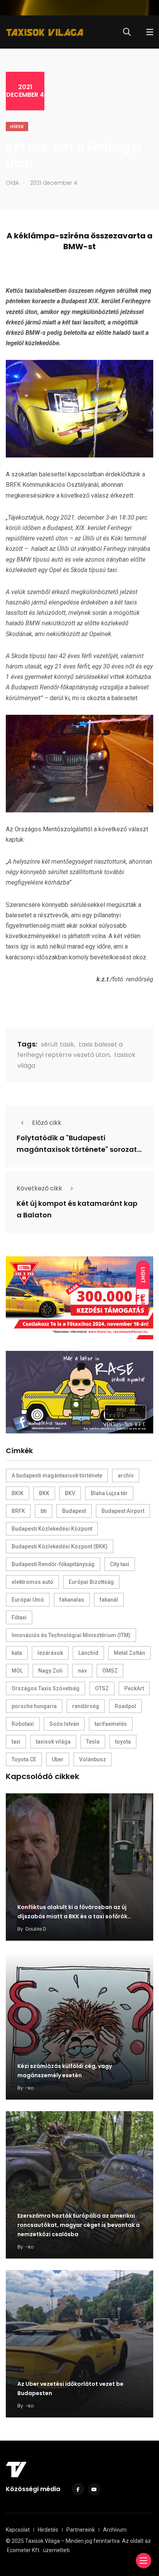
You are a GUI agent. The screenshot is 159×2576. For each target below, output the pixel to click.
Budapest (74, 1511)
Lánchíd (88, 1653)
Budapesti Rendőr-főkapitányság (53, 1564)
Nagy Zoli (50, 1671)
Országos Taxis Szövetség (46, 1688)
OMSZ (110, 1671)
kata (17, 1653)
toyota (123, 1742)
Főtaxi (19, 1617)
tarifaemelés (111, 1724)
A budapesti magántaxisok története (57, 1475)
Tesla (93, 1742)
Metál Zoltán (129, 1653)
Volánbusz (93, 1759)
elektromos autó (32, 1582)
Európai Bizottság (91, 1582)
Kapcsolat (18, 2530)
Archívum (115, 2530)
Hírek (17, 127)
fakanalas (72, 1600)
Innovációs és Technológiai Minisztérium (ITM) (71, 1635)
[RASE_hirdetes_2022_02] (79, 1392)
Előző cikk (47, 1123)
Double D (36, 1929)
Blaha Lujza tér (109, 1493)
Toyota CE (24, 1759)
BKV (70, 1493)
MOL (17, 1671)
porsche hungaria (34, 1706)
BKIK (18, 1493)
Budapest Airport (123, 1511)
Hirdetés (48, 2530)
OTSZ (102, 1688)
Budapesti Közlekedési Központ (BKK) (60, 1546)
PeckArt (134, 1688)
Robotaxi (23, 1724)
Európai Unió (28, 1600)
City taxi (120, 1564)
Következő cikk (39, 1188)
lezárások (50, 1653)
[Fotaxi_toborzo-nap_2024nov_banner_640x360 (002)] (79, 1297)
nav (82, 1671)
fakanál (109, 1600)
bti (44, 1511)
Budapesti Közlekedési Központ (52, 1529)
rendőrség (86, 1706)
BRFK (18, 1511)
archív (126, 1475)
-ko (30, 2088)
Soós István (64, 1724)
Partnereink (81, 2530)
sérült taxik (58, 1044)
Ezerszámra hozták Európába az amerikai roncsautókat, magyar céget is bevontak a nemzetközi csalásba (79, 2225)
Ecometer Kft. (24, 2550)
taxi (16, 1742)
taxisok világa (53, 1742)
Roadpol (125, 1706)
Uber (58, 1759)
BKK (44, 1493)
